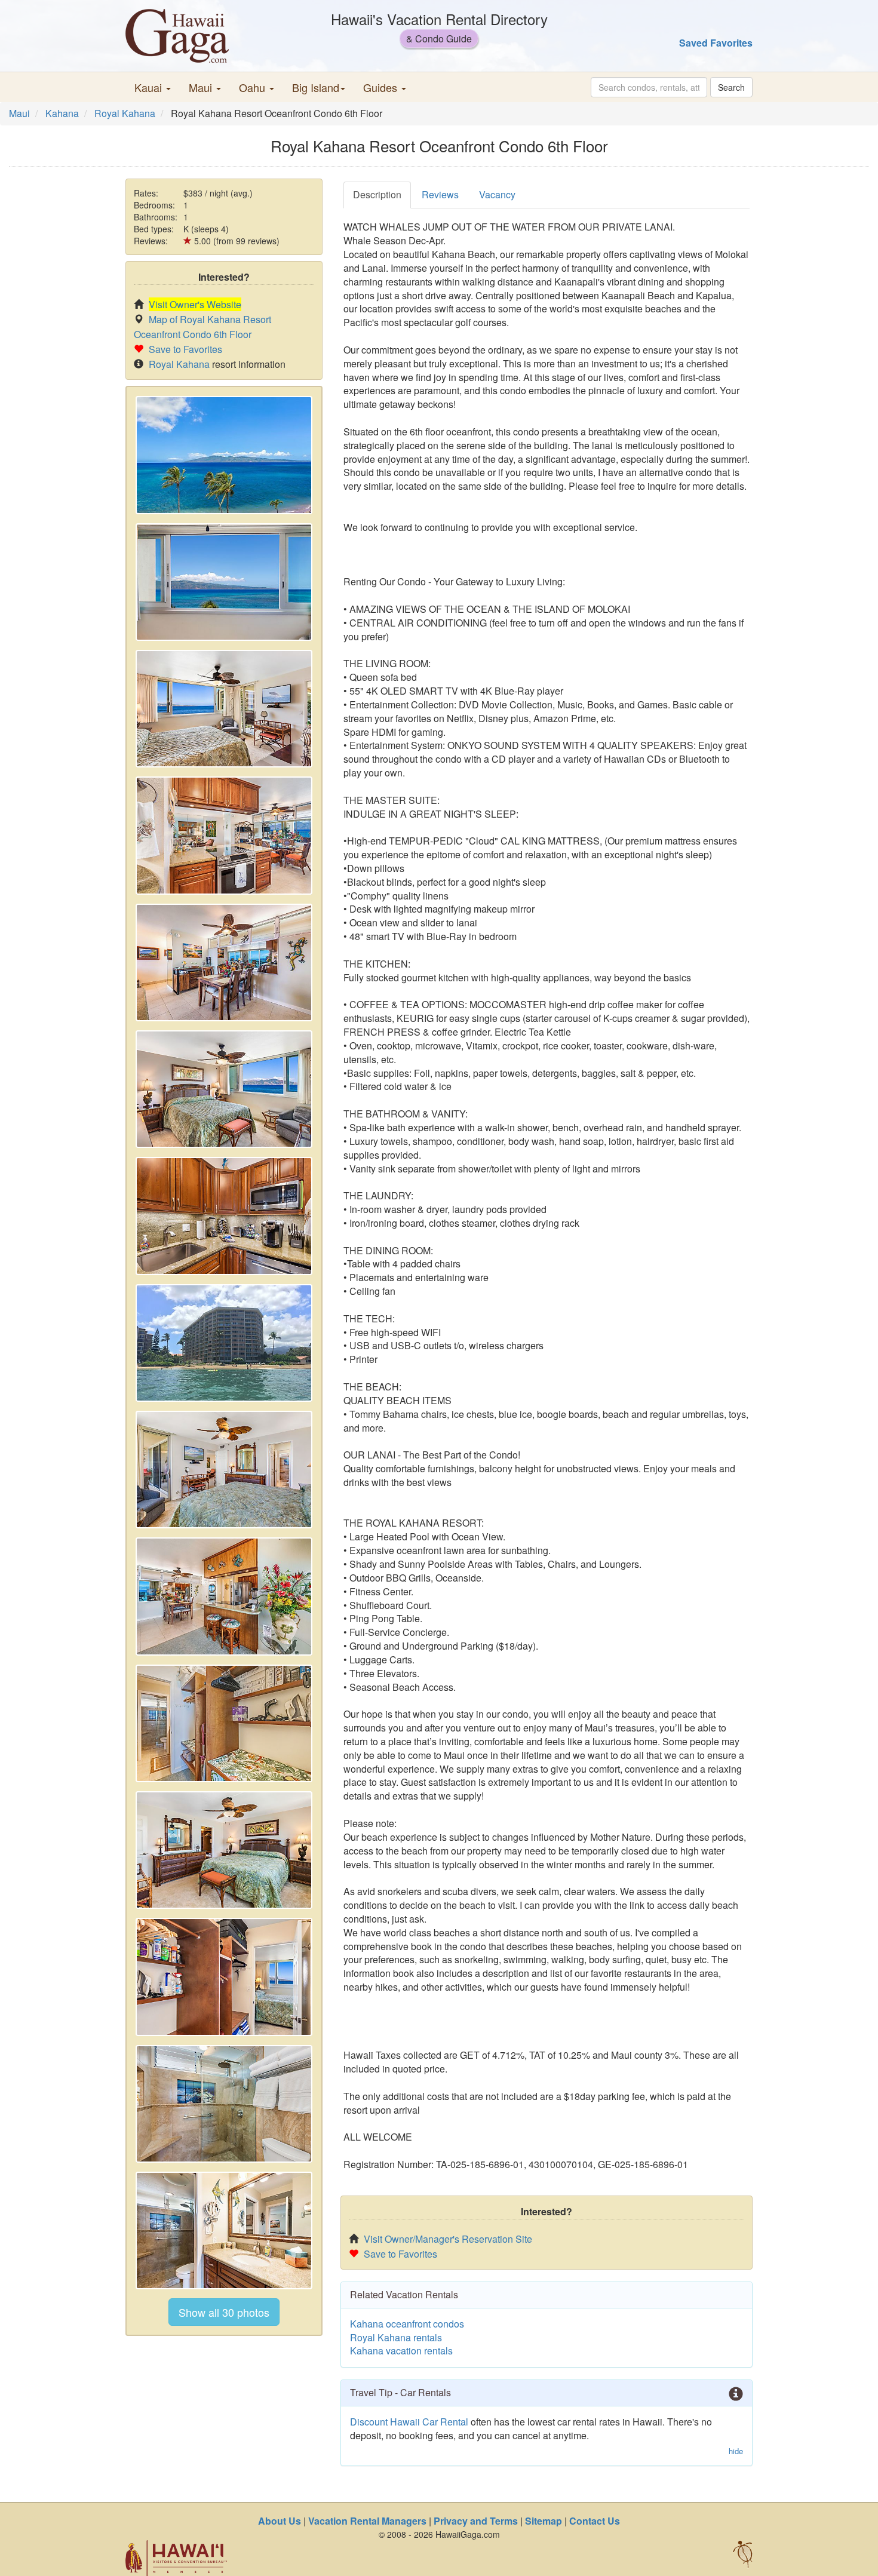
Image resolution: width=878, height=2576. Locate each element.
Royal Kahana (125, 113)
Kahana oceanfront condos (407, 2324)
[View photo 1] (224, 455)
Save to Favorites (185, 349)
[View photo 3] (224, 709)
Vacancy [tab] (497, 194)
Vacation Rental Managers (367, 2521)
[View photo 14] (224, 2104)
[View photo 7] (224, 1216)
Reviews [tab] (440, 194)
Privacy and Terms (476, 2521)
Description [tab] (377, 194)
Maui (19, 113)
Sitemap (544, 2521)
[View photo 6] (224, 1089)
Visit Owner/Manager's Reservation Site (448, 2239)
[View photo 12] (224, 1850)
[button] (153, 87)
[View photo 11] (224, 1723)
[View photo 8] (224, 1343)
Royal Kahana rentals (396, 2337)
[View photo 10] (224, 1596)
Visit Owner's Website (195, 304)
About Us (280, 2521)
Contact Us (595, 2521)
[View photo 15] (224, 2230)
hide (736, 2451)
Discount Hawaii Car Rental (409, 2422)
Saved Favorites (716, 43)
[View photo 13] (224, 1977)
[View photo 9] (224, 1470)
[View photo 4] (224, 835)
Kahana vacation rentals (401, 2351)
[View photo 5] (224, 962)
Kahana (62, 113)
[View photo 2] (224, 582)
